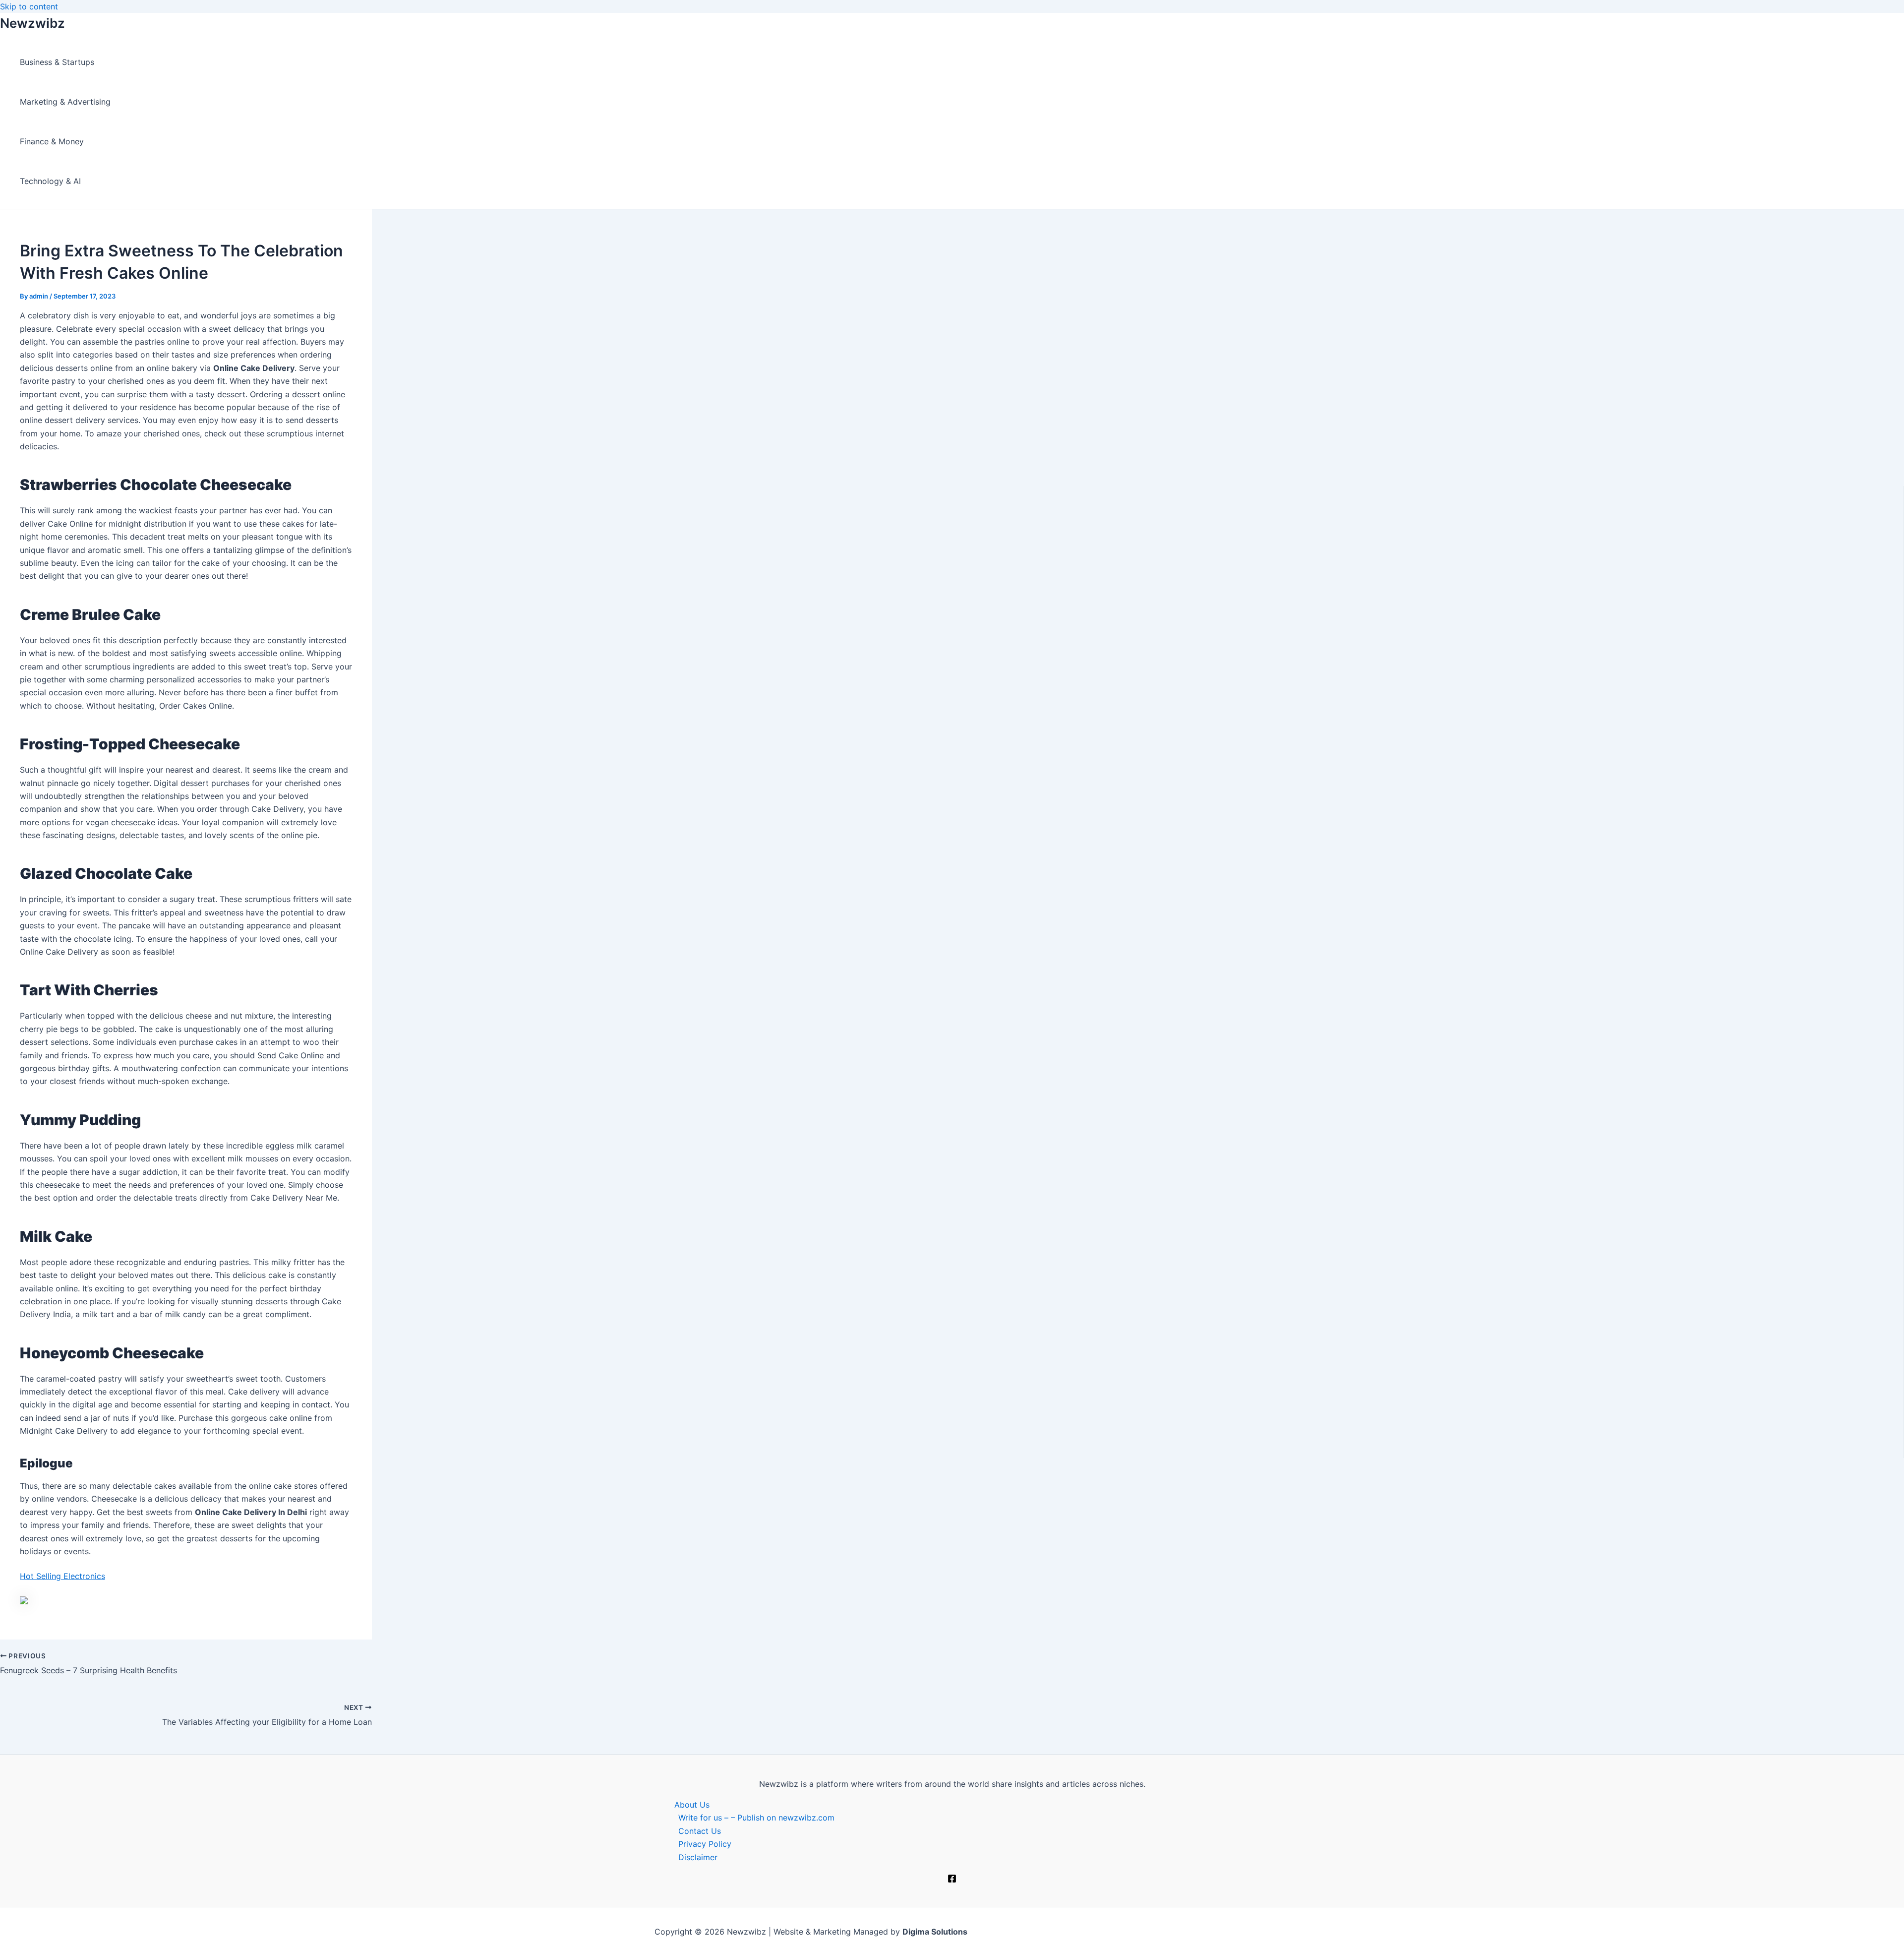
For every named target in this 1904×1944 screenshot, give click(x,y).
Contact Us (700, 1831)
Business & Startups (57, 62)
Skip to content (29, 6)
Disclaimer (698, 1857)
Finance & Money (52, 141)
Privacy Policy (705, 1844)
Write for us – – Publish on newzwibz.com (756, 1818)
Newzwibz (32, 23)
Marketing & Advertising (65, 102)
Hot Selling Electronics (62, 1576)
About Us (692, 1805)
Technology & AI (50, 181)
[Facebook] (952, 1880)
